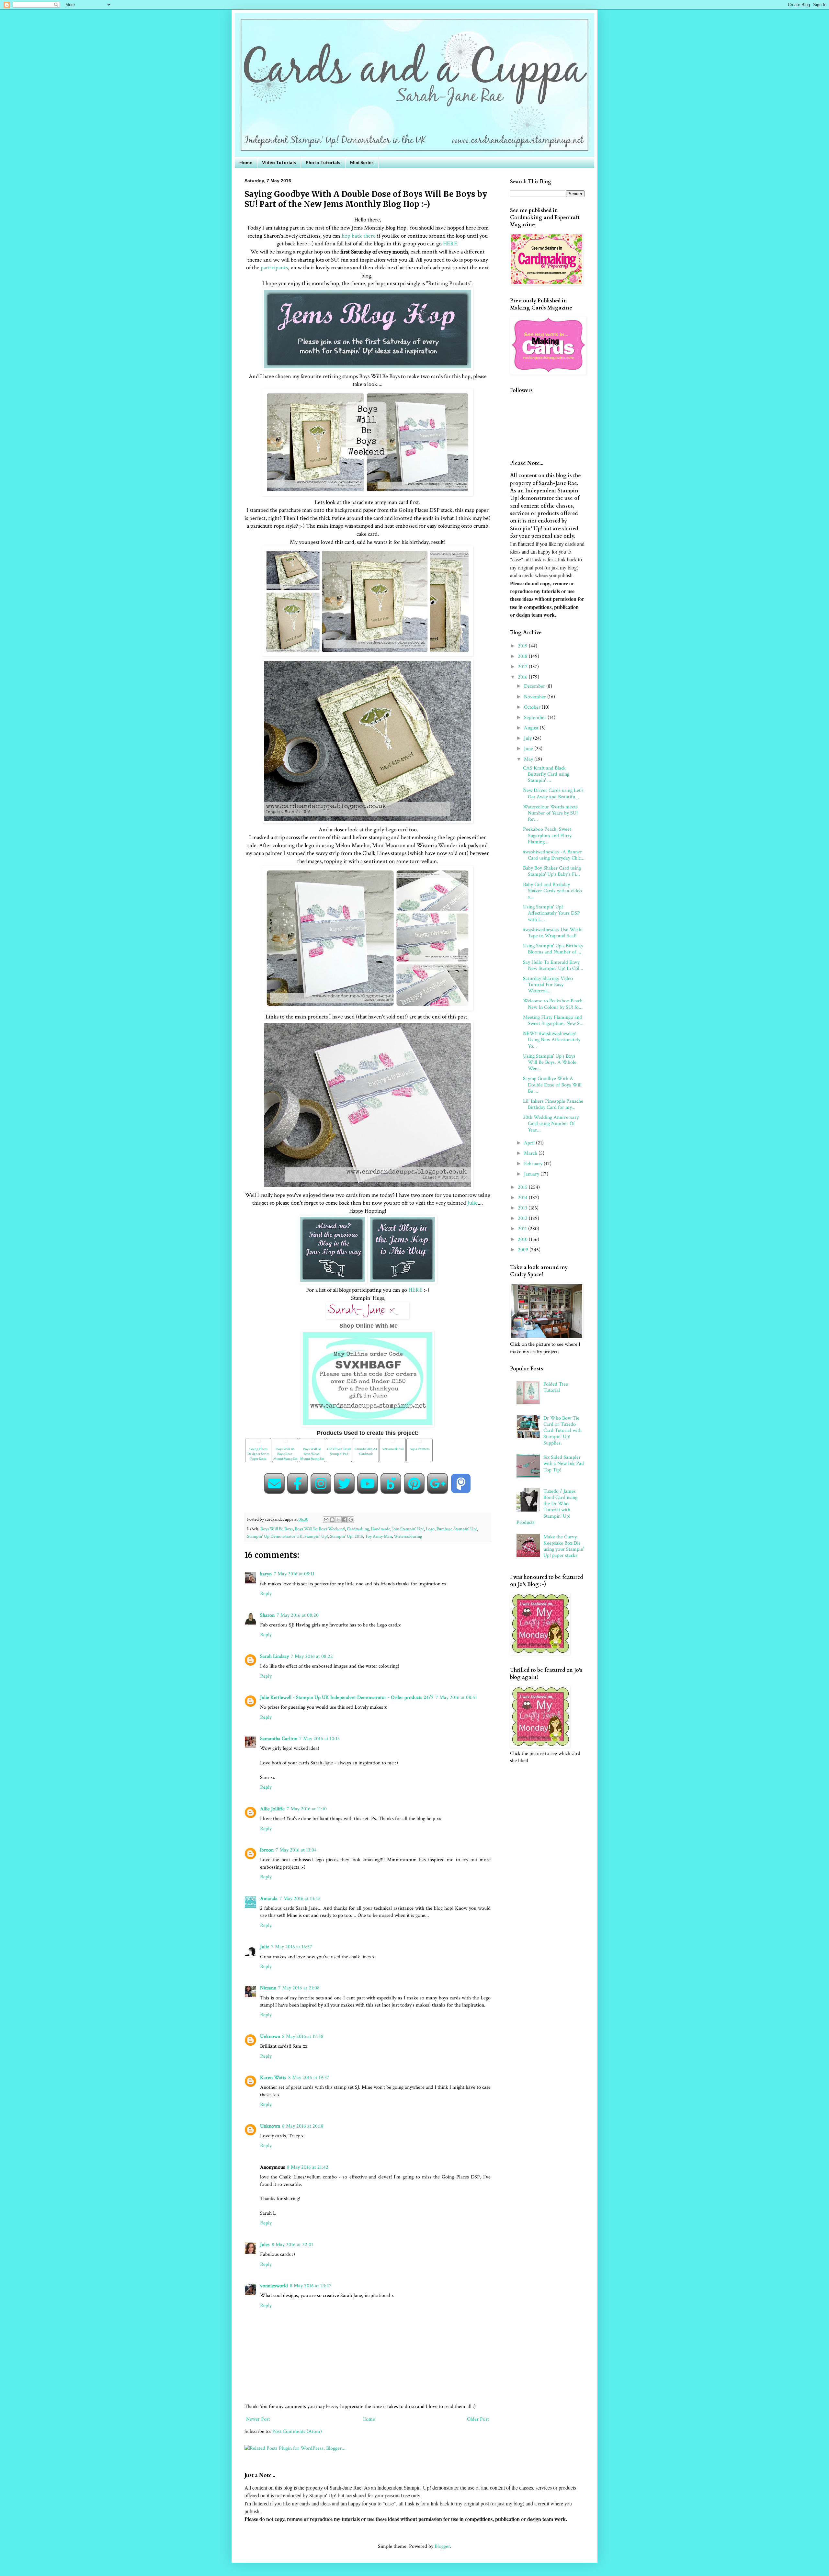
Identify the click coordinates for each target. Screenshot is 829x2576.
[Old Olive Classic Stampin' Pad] (339, 1443)
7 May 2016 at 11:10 (307, 1809)
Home (246, 162)
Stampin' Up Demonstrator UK (275, 1536)
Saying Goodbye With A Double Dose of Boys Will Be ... (552, 1085)
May (529, 759)
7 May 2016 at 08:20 (298, 1615)
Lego (430, 1529)
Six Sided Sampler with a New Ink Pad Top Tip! (564, 1463)
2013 (523, 1208)
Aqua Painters (420, 1449)
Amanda (269, 1899)
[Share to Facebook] (345, 1520)
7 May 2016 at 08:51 (456, 1698)
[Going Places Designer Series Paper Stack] (258, 1443)
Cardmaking (358, 1529)
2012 (523, 1218)
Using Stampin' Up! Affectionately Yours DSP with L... (551, 913)
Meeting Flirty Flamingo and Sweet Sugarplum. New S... (553, 1020)
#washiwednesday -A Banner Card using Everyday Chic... (554, 855)
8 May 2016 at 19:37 (309, 2078)
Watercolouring (408, 1536)
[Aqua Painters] (420, 1443)
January (532, 1174)
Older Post (478, 2419)
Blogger (442, 2546)
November (536, 697)
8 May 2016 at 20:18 (303, 2126)
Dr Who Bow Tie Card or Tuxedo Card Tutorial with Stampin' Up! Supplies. (562, 1431)
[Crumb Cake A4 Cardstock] (366, 1443)
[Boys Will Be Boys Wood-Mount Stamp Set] (312, 1443)
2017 (523, 667)
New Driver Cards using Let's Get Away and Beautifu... (553, 793)
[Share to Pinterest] (351, 1520)
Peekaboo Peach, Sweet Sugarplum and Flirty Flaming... (547, 835)
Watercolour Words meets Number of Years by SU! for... (550, 813)
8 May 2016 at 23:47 (311, 2286)
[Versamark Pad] (393, 1443)
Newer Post (258, 2419)
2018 (523, 656)
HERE (450, 244)
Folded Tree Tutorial (556, 1387)
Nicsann (268, 1988)
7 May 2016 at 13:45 (300, 1899)
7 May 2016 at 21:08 (299, 1988)
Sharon (267, 1615)
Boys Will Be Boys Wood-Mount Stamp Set (312, 1454)
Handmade (380, 1529)
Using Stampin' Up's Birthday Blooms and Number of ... (553, 949)
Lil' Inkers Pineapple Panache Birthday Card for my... (553, 1104)
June (529, 749)
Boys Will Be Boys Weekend (320, 1529)
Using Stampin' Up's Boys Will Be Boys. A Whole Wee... (550, 1062)
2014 (523, 1198)
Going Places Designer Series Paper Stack (258, 1454)
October (533, 707)
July (528, 738)
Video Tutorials (279, 162)
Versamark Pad (393, 1449)
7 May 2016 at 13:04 (296, 1850)
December (535, 686)
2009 (524, 1250)
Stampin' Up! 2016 (346, 1536)
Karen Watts (273, 2078)
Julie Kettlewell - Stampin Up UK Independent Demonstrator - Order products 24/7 (347, 1698)
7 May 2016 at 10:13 (319, 1739)
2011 (523, 1229)
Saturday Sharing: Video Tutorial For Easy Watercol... (548, 985)
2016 (523, 677)
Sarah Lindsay (274, 1656)
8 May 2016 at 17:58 (303, 2036)
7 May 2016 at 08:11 (294, 1574)
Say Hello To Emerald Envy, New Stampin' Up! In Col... (553, 965)
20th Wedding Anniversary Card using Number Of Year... (551, 1124)
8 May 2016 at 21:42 (308, 2167)
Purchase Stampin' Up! (457, 1529)
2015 (523, 1187)
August (532, 728)
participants (274, 268)
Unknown (270, 2036)
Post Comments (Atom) (297, 2431)
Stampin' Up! (316, 1536)
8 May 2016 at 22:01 (292, 2245)
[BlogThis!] (332, 1520)
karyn (266, 1574)
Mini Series (362, 162)
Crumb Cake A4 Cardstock (366, 1451)
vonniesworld (274, 2286)
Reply (266, 1594)
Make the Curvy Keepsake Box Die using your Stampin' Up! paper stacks (564, 1546)
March (531, 1153)
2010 (523, 1239)
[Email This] (326, 1520)
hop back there (358, 236)
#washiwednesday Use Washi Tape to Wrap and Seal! (553, 933)
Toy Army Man (378, 1536)
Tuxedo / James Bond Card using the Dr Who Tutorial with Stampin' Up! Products (547, 1507)
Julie (472, 1203)
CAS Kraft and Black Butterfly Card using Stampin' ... (546, 774)
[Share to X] (338, 1520)
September (536, 718)
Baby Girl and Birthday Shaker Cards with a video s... (552, 891)
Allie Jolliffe (272, 1809)
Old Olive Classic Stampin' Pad (339, 1451)
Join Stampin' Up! (408, 1529)
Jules (265, 2245)
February (534, 1164)
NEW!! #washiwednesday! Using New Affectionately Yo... (552, 1040)
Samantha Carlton (279, 1739)
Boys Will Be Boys (277, 1529)
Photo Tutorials (323, 162)
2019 (523, 646)
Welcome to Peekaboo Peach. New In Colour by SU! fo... (553, 1004)
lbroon (267, 1850)
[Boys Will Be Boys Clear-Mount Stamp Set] (285, 1443)
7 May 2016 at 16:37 (292, 1947)
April (530, 1143)
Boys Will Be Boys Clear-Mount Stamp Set (285, 1454)
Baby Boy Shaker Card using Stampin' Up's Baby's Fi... (552, 871)
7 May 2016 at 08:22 (312, 1656)
